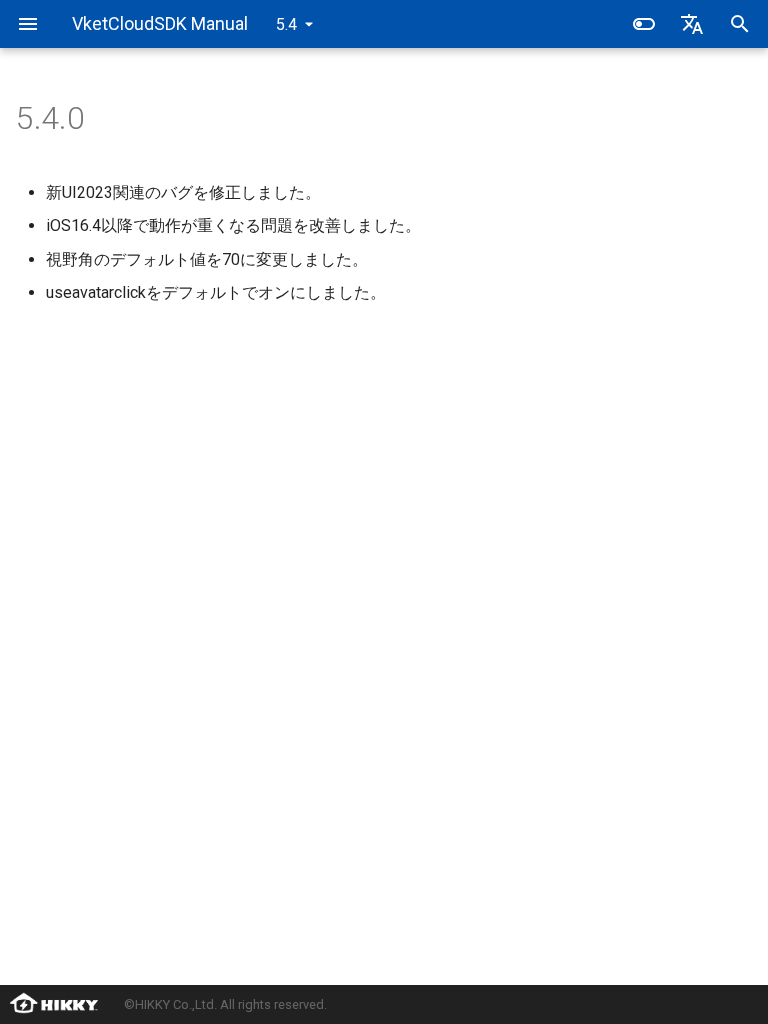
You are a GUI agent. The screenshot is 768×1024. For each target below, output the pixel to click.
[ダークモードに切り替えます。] (644, 24)
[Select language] (692, 24)
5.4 (286, 24)
